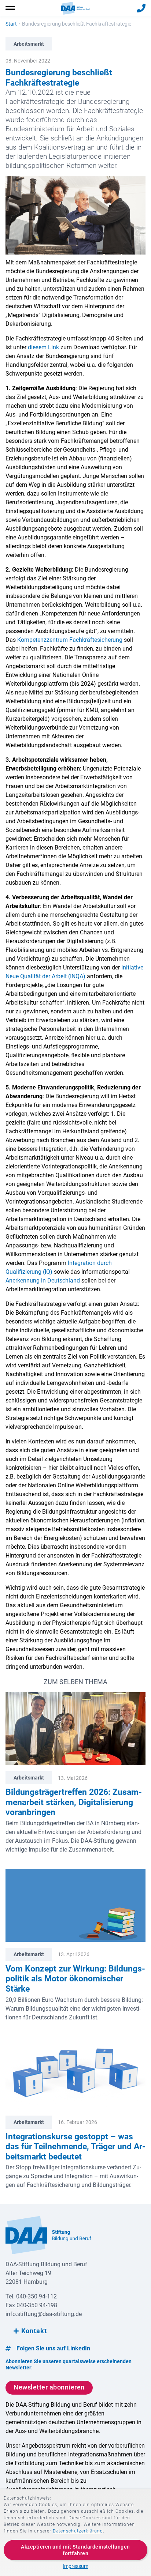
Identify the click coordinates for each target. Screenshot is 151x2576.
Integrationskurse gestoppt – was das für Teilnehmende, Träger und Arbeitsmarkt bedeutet (75, 2147)
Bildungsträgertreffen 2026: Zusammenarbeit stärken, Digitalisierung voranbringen (74, 1802)
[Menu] (10, 8)
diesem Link (43, 347)
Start (11, 24)
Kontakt (34, 2331)
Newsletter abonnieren (49, 2387)
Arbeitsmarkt (29, 44)
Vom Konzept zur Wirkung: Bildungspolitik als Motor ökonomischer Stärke (75, 1979)
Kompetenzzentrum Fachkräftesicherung (70, 640)
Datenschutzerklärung (78, 2531)
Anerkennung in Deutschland (43, 1281)
